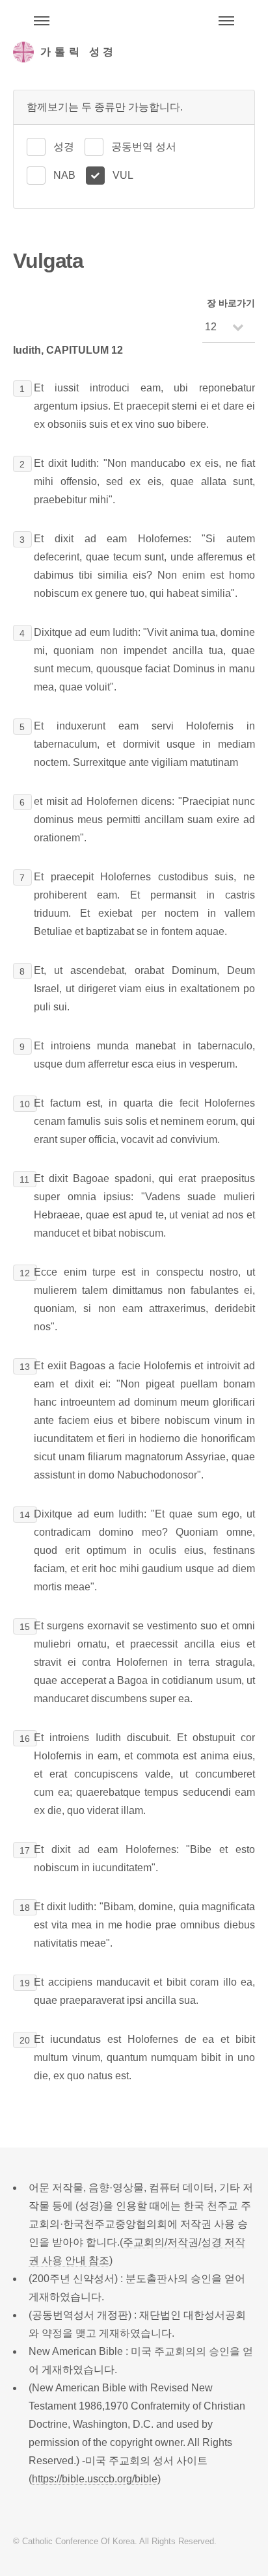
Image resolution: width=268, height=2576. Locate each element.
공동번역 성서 (144, 147)
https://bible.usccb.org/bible (95, 2479)
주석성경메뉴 (42, 21)
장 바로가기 (231, 303)
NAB (64, 175)
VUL (123, 175)
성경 (64, 147)
